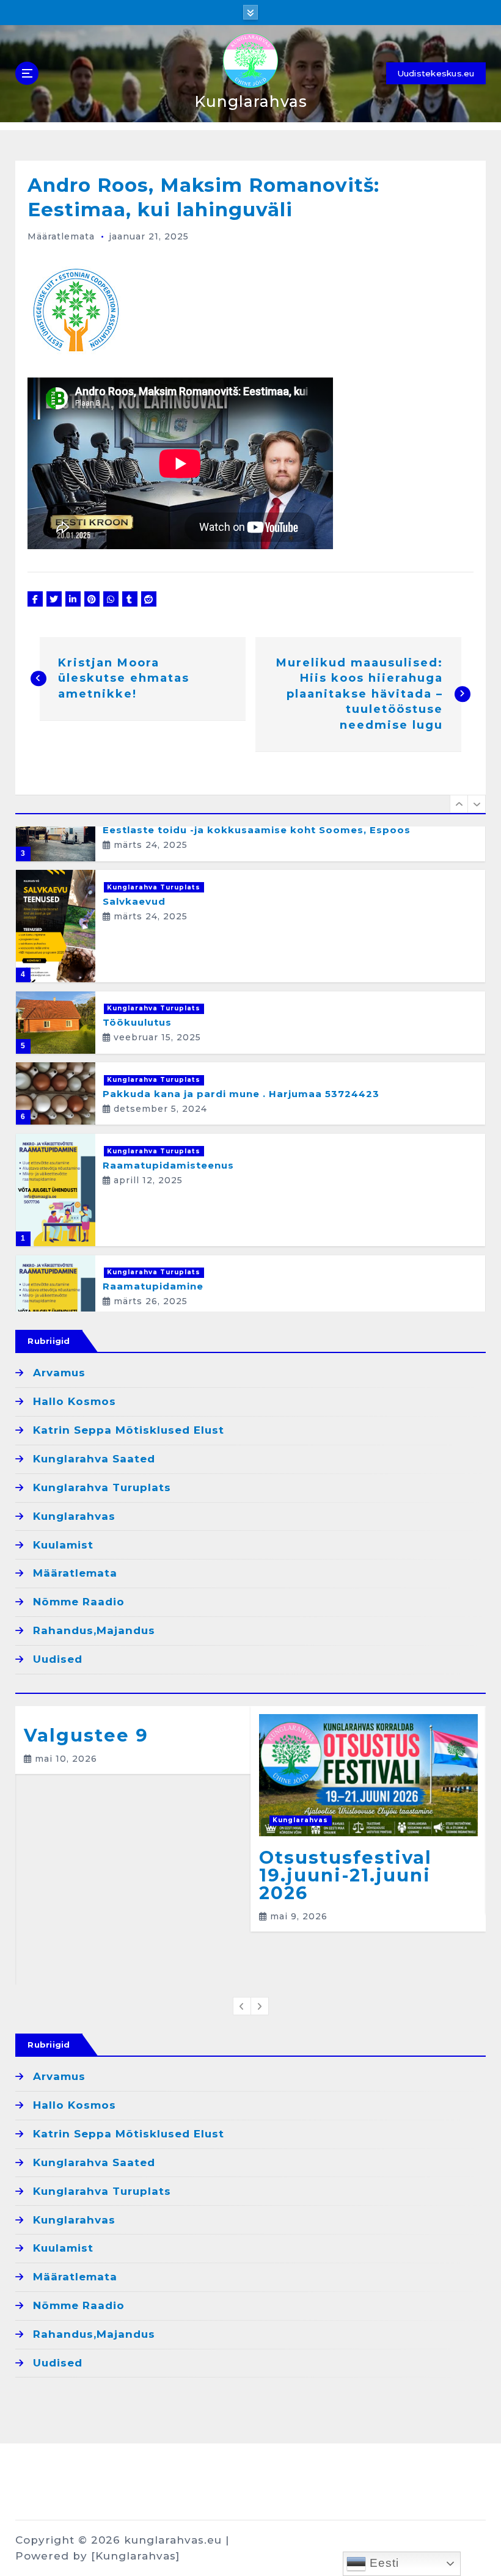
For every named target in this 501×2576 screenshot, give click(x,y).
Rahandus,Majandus (94, 1630)
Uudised (58, 1659)
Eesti (382, 2563)
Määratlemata (61, 236)
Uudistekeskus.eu (436, 73)
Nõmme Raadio (79, 1602)
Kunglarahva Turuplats (154, 887)
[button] (459, 804)
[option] (250, 830)
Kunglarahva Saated (94, 1459)
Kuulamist (63, 1545)
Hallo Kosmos (75, 1401)
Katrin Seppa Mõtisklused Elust (129, 1430)
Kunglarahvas (74, 1516)
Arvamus (59, 1373)
